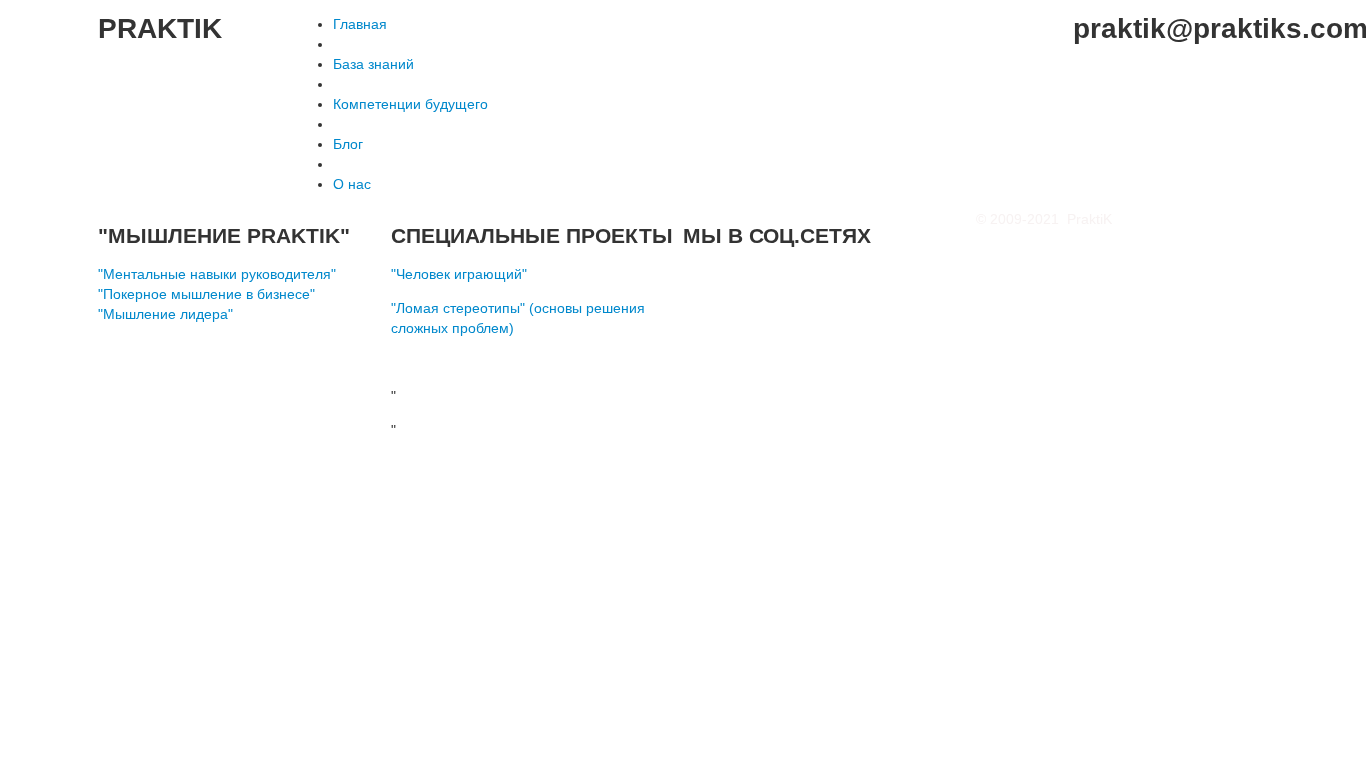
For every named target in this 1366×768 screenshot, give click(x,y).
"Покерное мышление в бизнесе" (206, 294)
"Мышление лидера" (165, 314)
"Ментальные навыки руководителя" (217, 274)
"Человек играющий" (459, 274)
